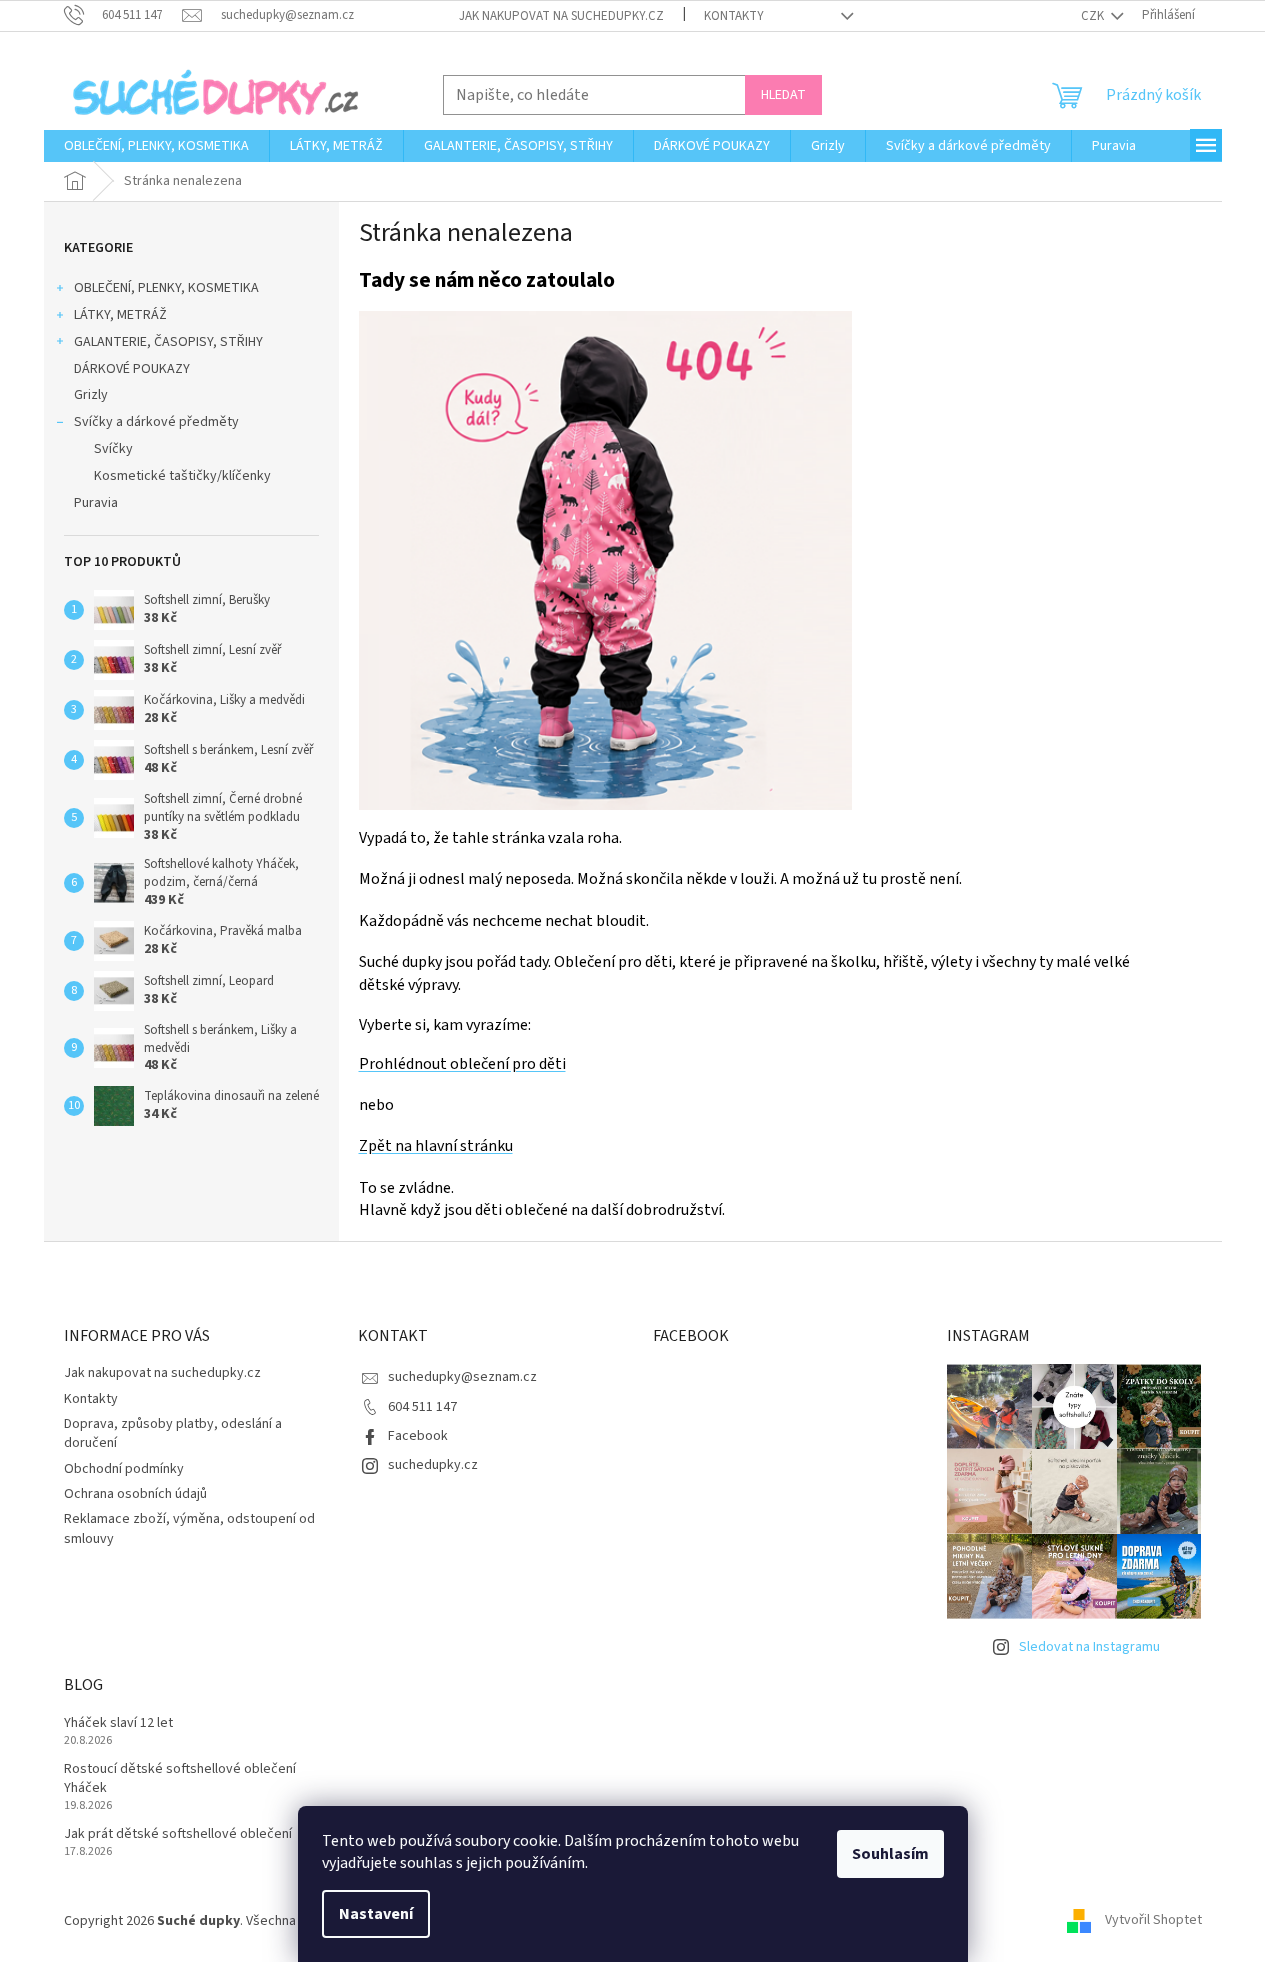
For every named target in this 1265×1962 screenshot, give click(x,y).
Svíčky (113, 449)
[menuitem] (156, 146)
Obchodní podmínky (124, 1469)
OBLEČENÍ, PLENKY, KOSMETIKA (166, 288)
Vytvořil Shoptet (1153, 1921)
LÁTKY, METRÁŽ (120, 315)
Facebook (418, 1436)
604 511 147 (422, 1407)
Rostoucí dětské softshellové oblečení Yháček (180, 1779)
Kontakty (734, 16)
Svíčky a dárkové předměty (156, 422)
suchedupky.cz (433, 1465)
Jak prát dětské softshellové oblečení (178, 1834)
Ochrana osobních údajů (135, 1494)
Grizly (91, 395)
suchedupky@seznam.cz (462, 1377)
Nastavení (376, 1914)
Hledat (783, 95)
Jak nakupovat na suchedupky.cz (561, 16)
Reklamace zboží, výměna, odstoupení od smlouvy (189, 1528)
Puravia (96, 503)
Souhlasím (890, 1854)
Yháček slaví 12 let (118, 1723)
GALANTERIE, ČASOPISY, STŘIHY (168, 342)
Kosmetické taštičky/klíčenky (182, 476)
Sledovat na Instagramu (1089, 1647)
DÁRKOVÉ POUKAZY (132, 369)
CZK (1094, 16)
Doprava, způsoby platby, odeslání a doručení (173, 1433)
